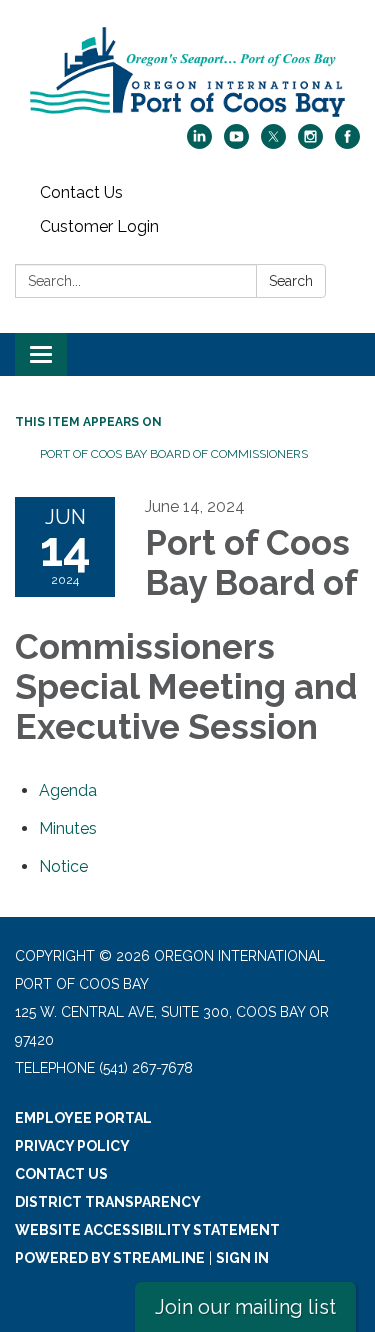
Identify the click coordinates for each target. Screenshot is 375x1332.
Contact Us (81, 192)
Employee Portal (83, 1118)
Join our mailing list (245, 1307)
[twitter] (273, 143)
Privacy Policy (72, 1146)
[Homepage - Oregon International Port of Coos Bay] (187, 72)
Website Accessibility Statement (147, 1230)
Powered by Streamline (110, 1258)
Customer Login (99, 226)
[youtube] (236, 143)
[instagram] (310, 143)
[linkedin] (199, 143)
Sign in (242, 1258)
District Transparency (108, 1202)
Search (291, 281)
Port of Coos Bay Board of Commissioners (174, 454)
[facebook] (347, 143)
